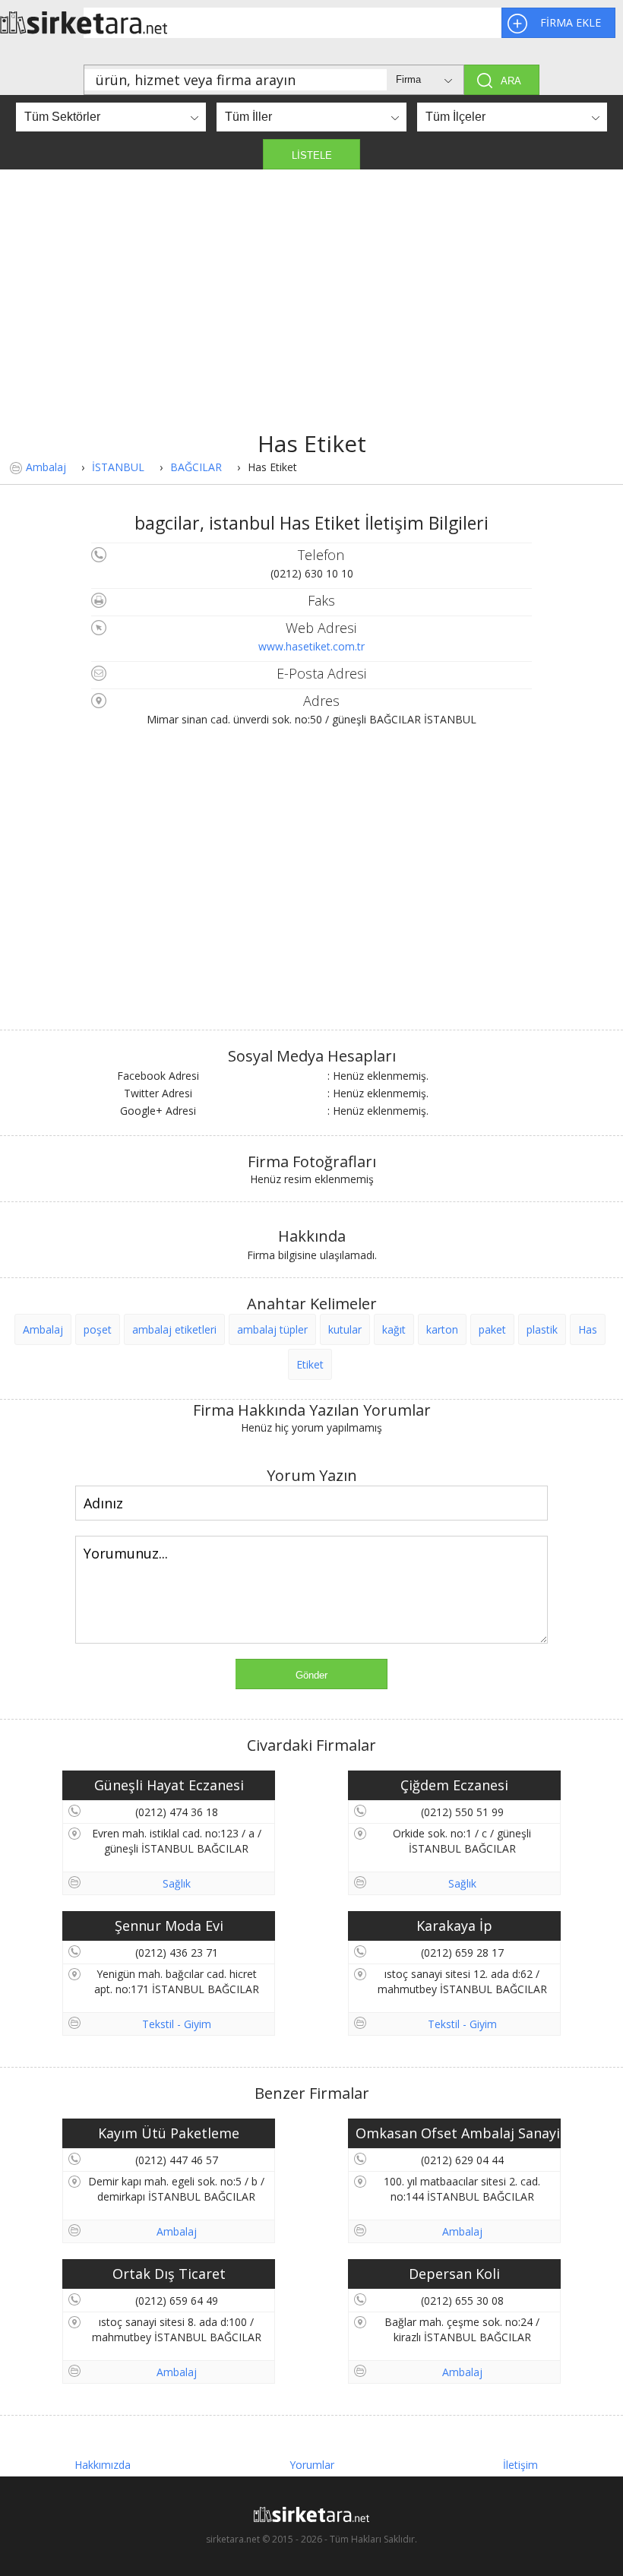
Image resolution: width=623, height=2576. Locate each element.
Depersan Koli (454, 2274)
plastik (542, 1329)
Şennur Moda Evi (169, 1926)
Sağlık (177, 1883)
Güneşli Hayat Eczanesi (169, 1785)
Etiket (310, 1364)
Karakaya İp (454, 1926)
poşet (98, 1329)
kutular (345, 1329)
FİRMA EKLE (571, 22)
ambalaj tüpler (272, 1329)
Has (588, 1329)
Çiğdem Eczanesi (454, 1785)
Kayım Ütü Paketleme (169, 2133)
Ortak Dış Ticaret (169, 2274)
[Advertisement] (311, 314)
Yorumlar (312, 2465)
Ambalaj (46, 467)
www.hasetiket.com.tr (311, 646)
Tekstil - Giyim (177, 2024)
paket (492, 1329)
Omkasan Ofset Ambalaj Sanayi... (458, 2133)
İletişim (520, 2465)
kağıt (394, 1329)
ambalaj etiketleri (174, 1329)
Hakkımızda (103, 2465)
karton (442, 1329)
